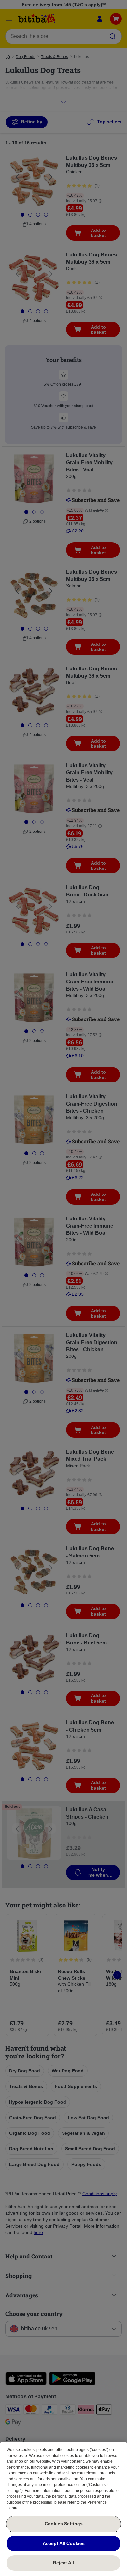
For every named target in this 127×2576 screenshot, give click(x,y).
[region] (63, 2509)
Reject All (63, 2563)
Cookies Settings (64, 2524)
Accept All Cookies (64, 2543)
